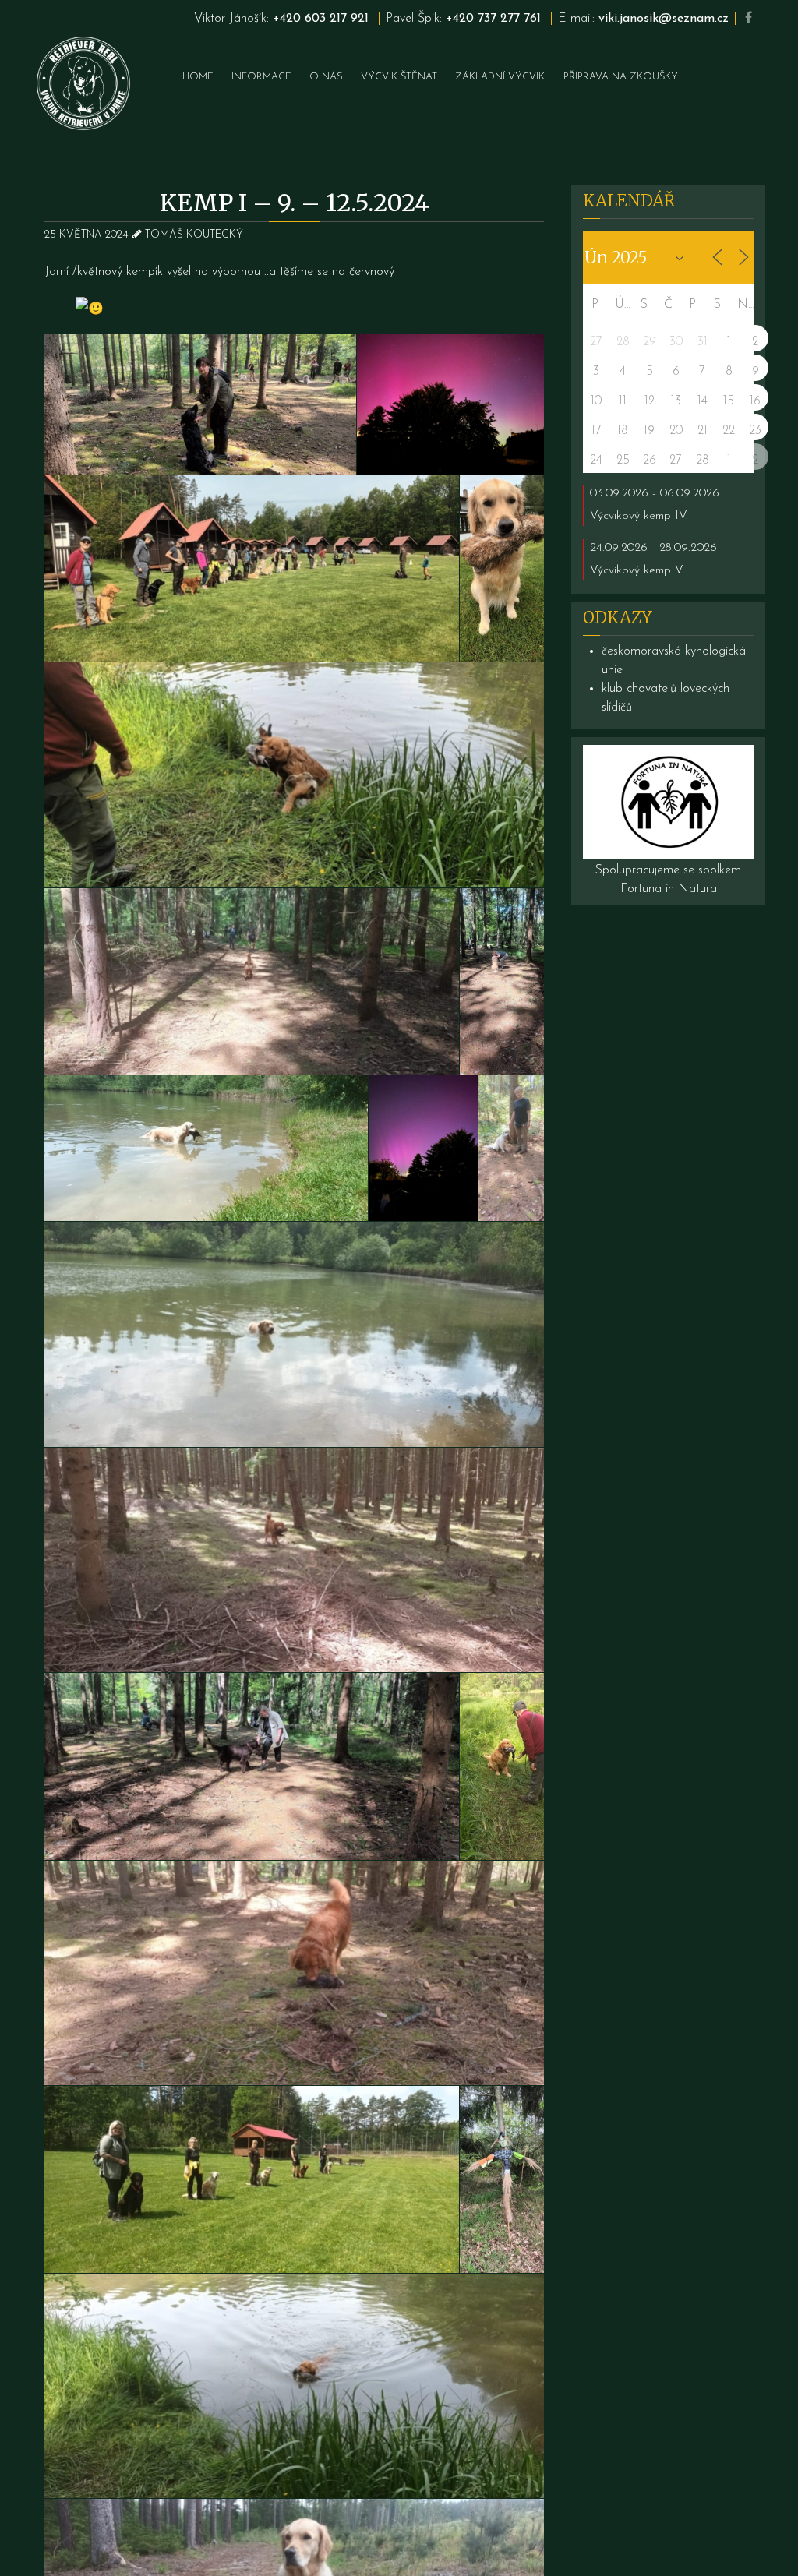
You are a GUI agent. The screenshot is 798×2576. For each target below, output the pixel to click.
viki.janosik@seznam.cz (664, 19)
